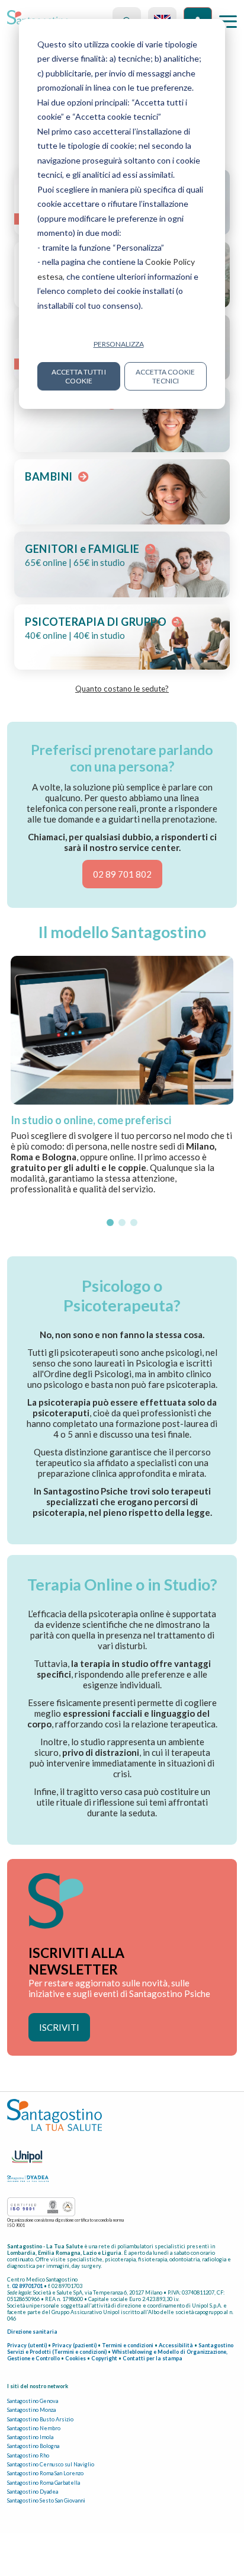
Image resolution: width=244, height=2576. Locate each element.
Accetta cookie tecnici (165, 376)
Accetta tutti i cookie (79, 376)
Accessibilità (176, 2345)
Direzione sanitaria (32, 2332)
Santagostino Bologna (33, 2446)
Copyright (104, 2358)
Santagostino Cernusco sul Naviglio (51, 2464)
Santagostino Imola (30, 2437)
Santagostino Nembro (34, 2428)
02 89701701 (27, 2286)
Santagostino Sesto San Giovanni (46, 2500)
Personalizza (119, 344)
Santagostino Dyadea (33, 2492)
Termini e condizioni (128, 2345)
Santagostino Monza (31, 2410)
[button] (110, 1223)
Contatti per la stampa (152, 2358)
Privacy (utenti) (27, 2345)
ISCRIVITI (59, 2027)
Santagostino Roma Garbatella (44, 2483)
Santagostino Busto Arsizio (40, 2419)
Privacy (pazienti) (74, 2345)
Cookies (76, 2358)
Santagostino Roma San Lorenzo (45, 2473)
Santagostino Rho (28, 2455)
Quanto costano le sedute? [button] (122, 689)
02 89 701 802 (122, 874)
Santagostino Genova (33, 2401)
